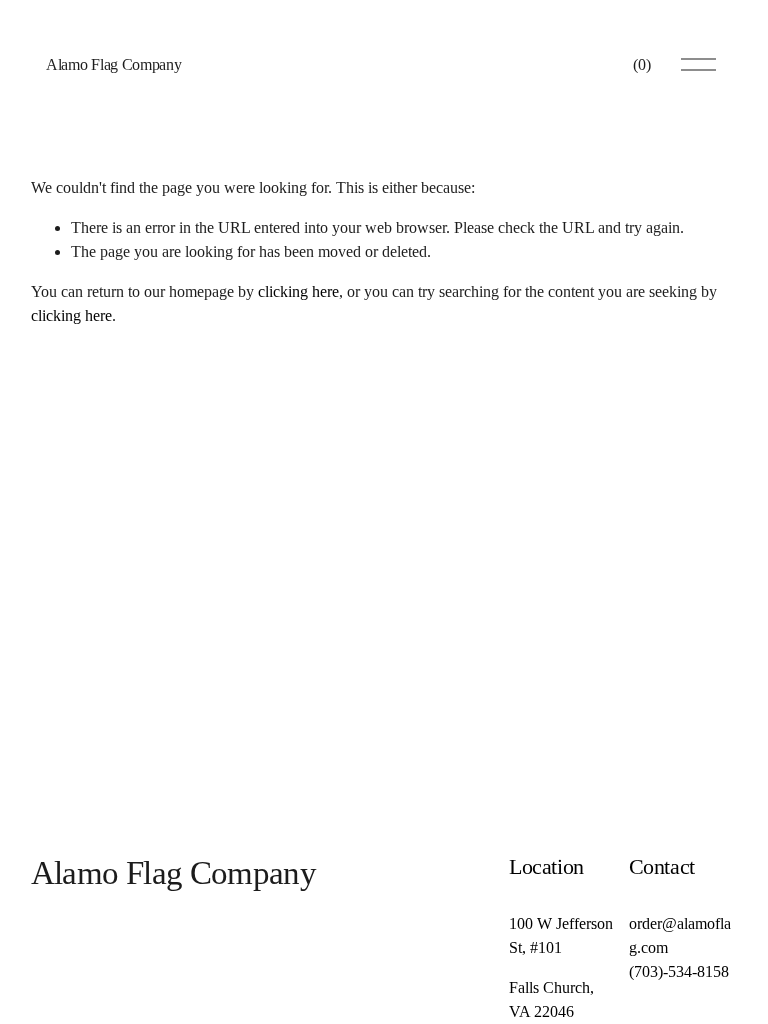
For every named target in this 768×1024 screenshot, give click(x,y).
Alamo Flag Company (113, 64)
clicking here (298, 291)
